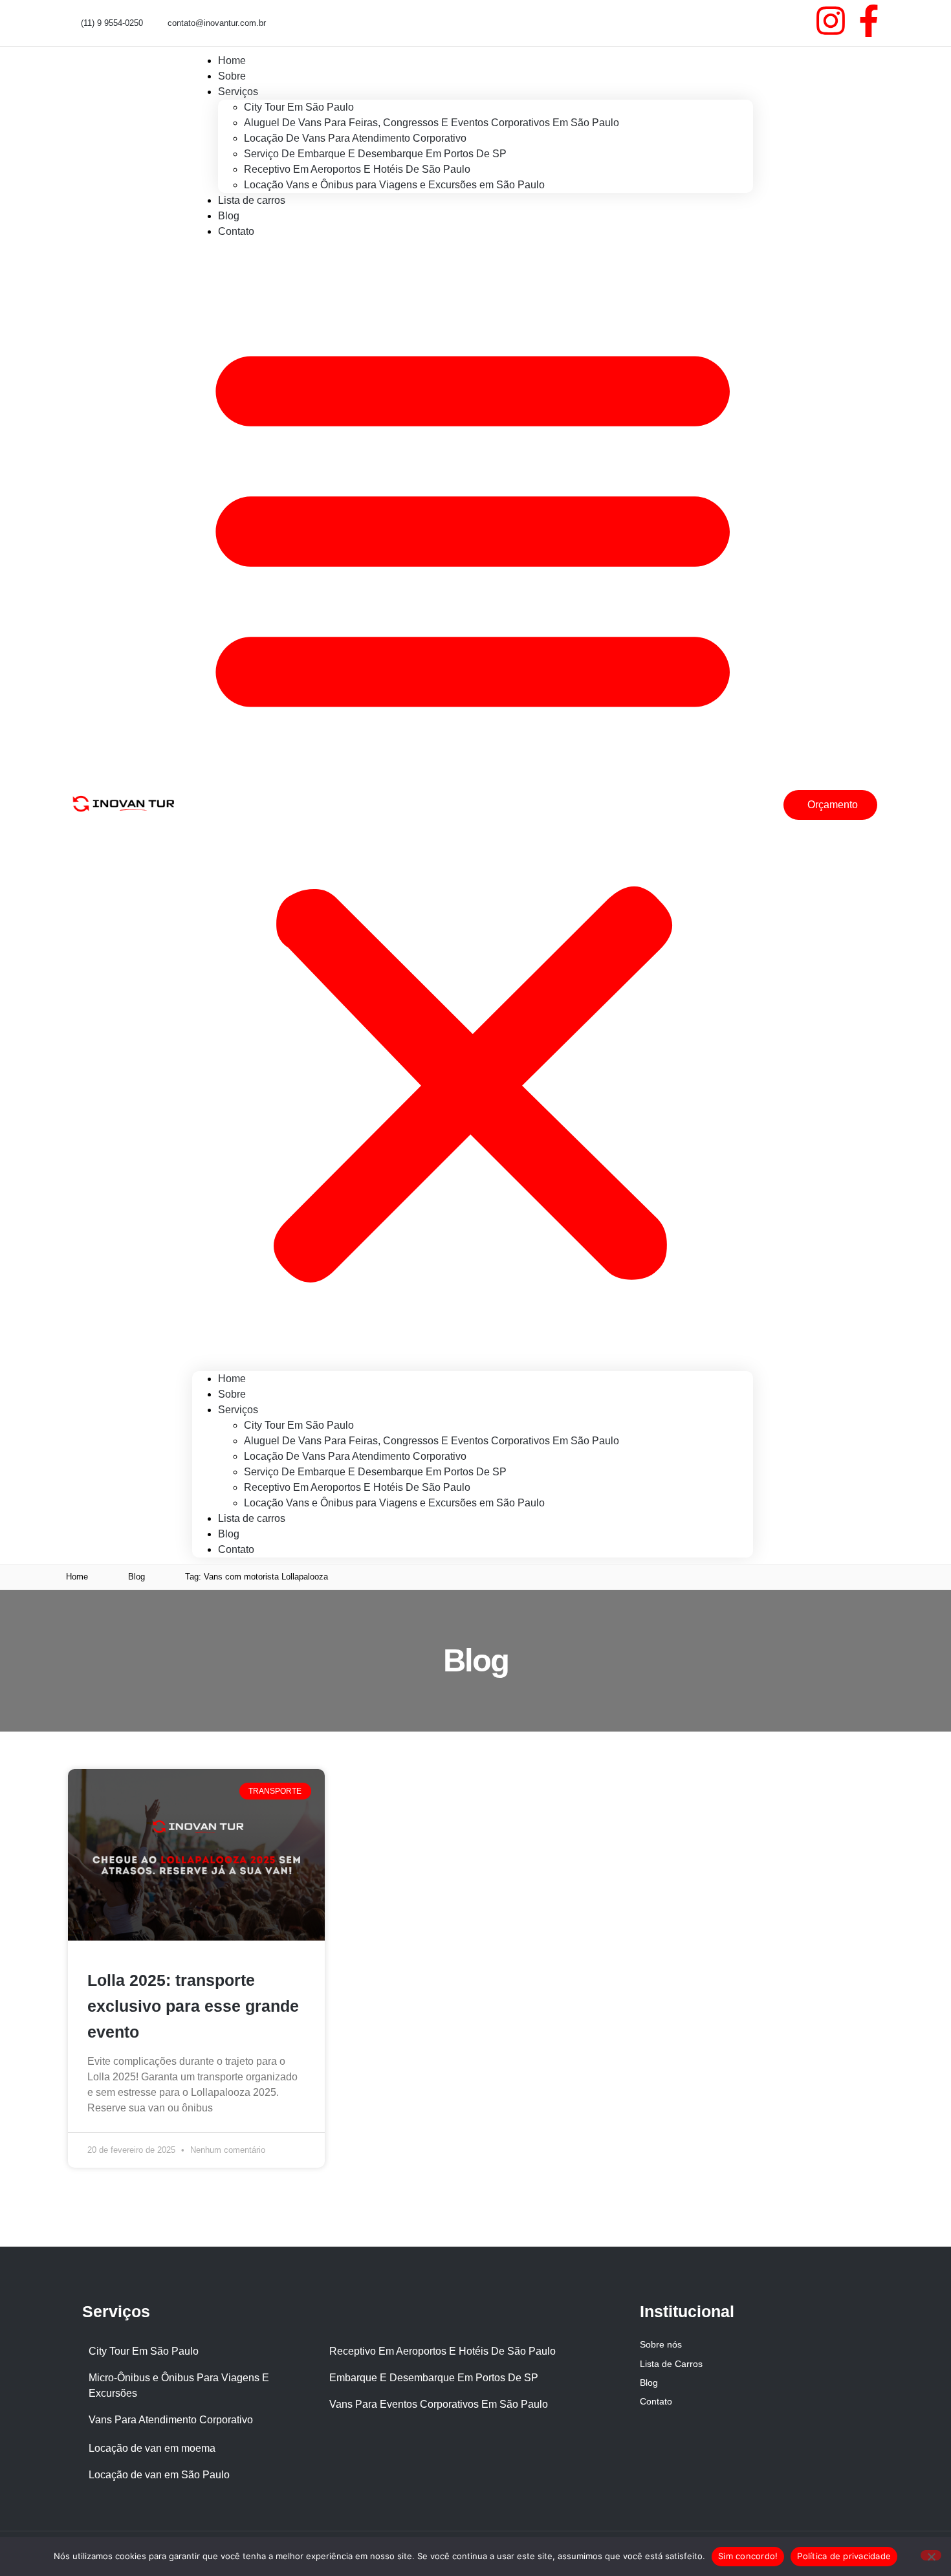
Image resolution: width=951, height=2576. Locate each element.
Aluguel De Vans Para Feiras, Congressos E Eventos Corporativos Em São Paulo (432, 123)
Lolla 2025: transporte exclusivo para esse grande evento (193, 2006)
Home (232, 1379)
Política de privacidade (844, 2556)
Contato (236, 231)
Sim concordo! (748, 2556)
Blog (229, 1534)
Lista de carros (252, 200)
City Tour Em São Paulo (299, 107)
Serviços (238, 92)
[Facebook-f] (869, 21)
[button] (473, 805)
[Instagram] (831, 21)
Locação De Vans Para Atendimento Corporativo (355, 138)
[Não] (931, 2555)
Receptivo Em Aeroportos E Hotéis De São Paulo (357, 169)
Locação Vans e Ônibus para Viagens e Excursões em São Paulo (394, 185)
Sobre (232, 1394)
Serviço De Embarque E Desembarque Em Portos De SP (375, 154)
